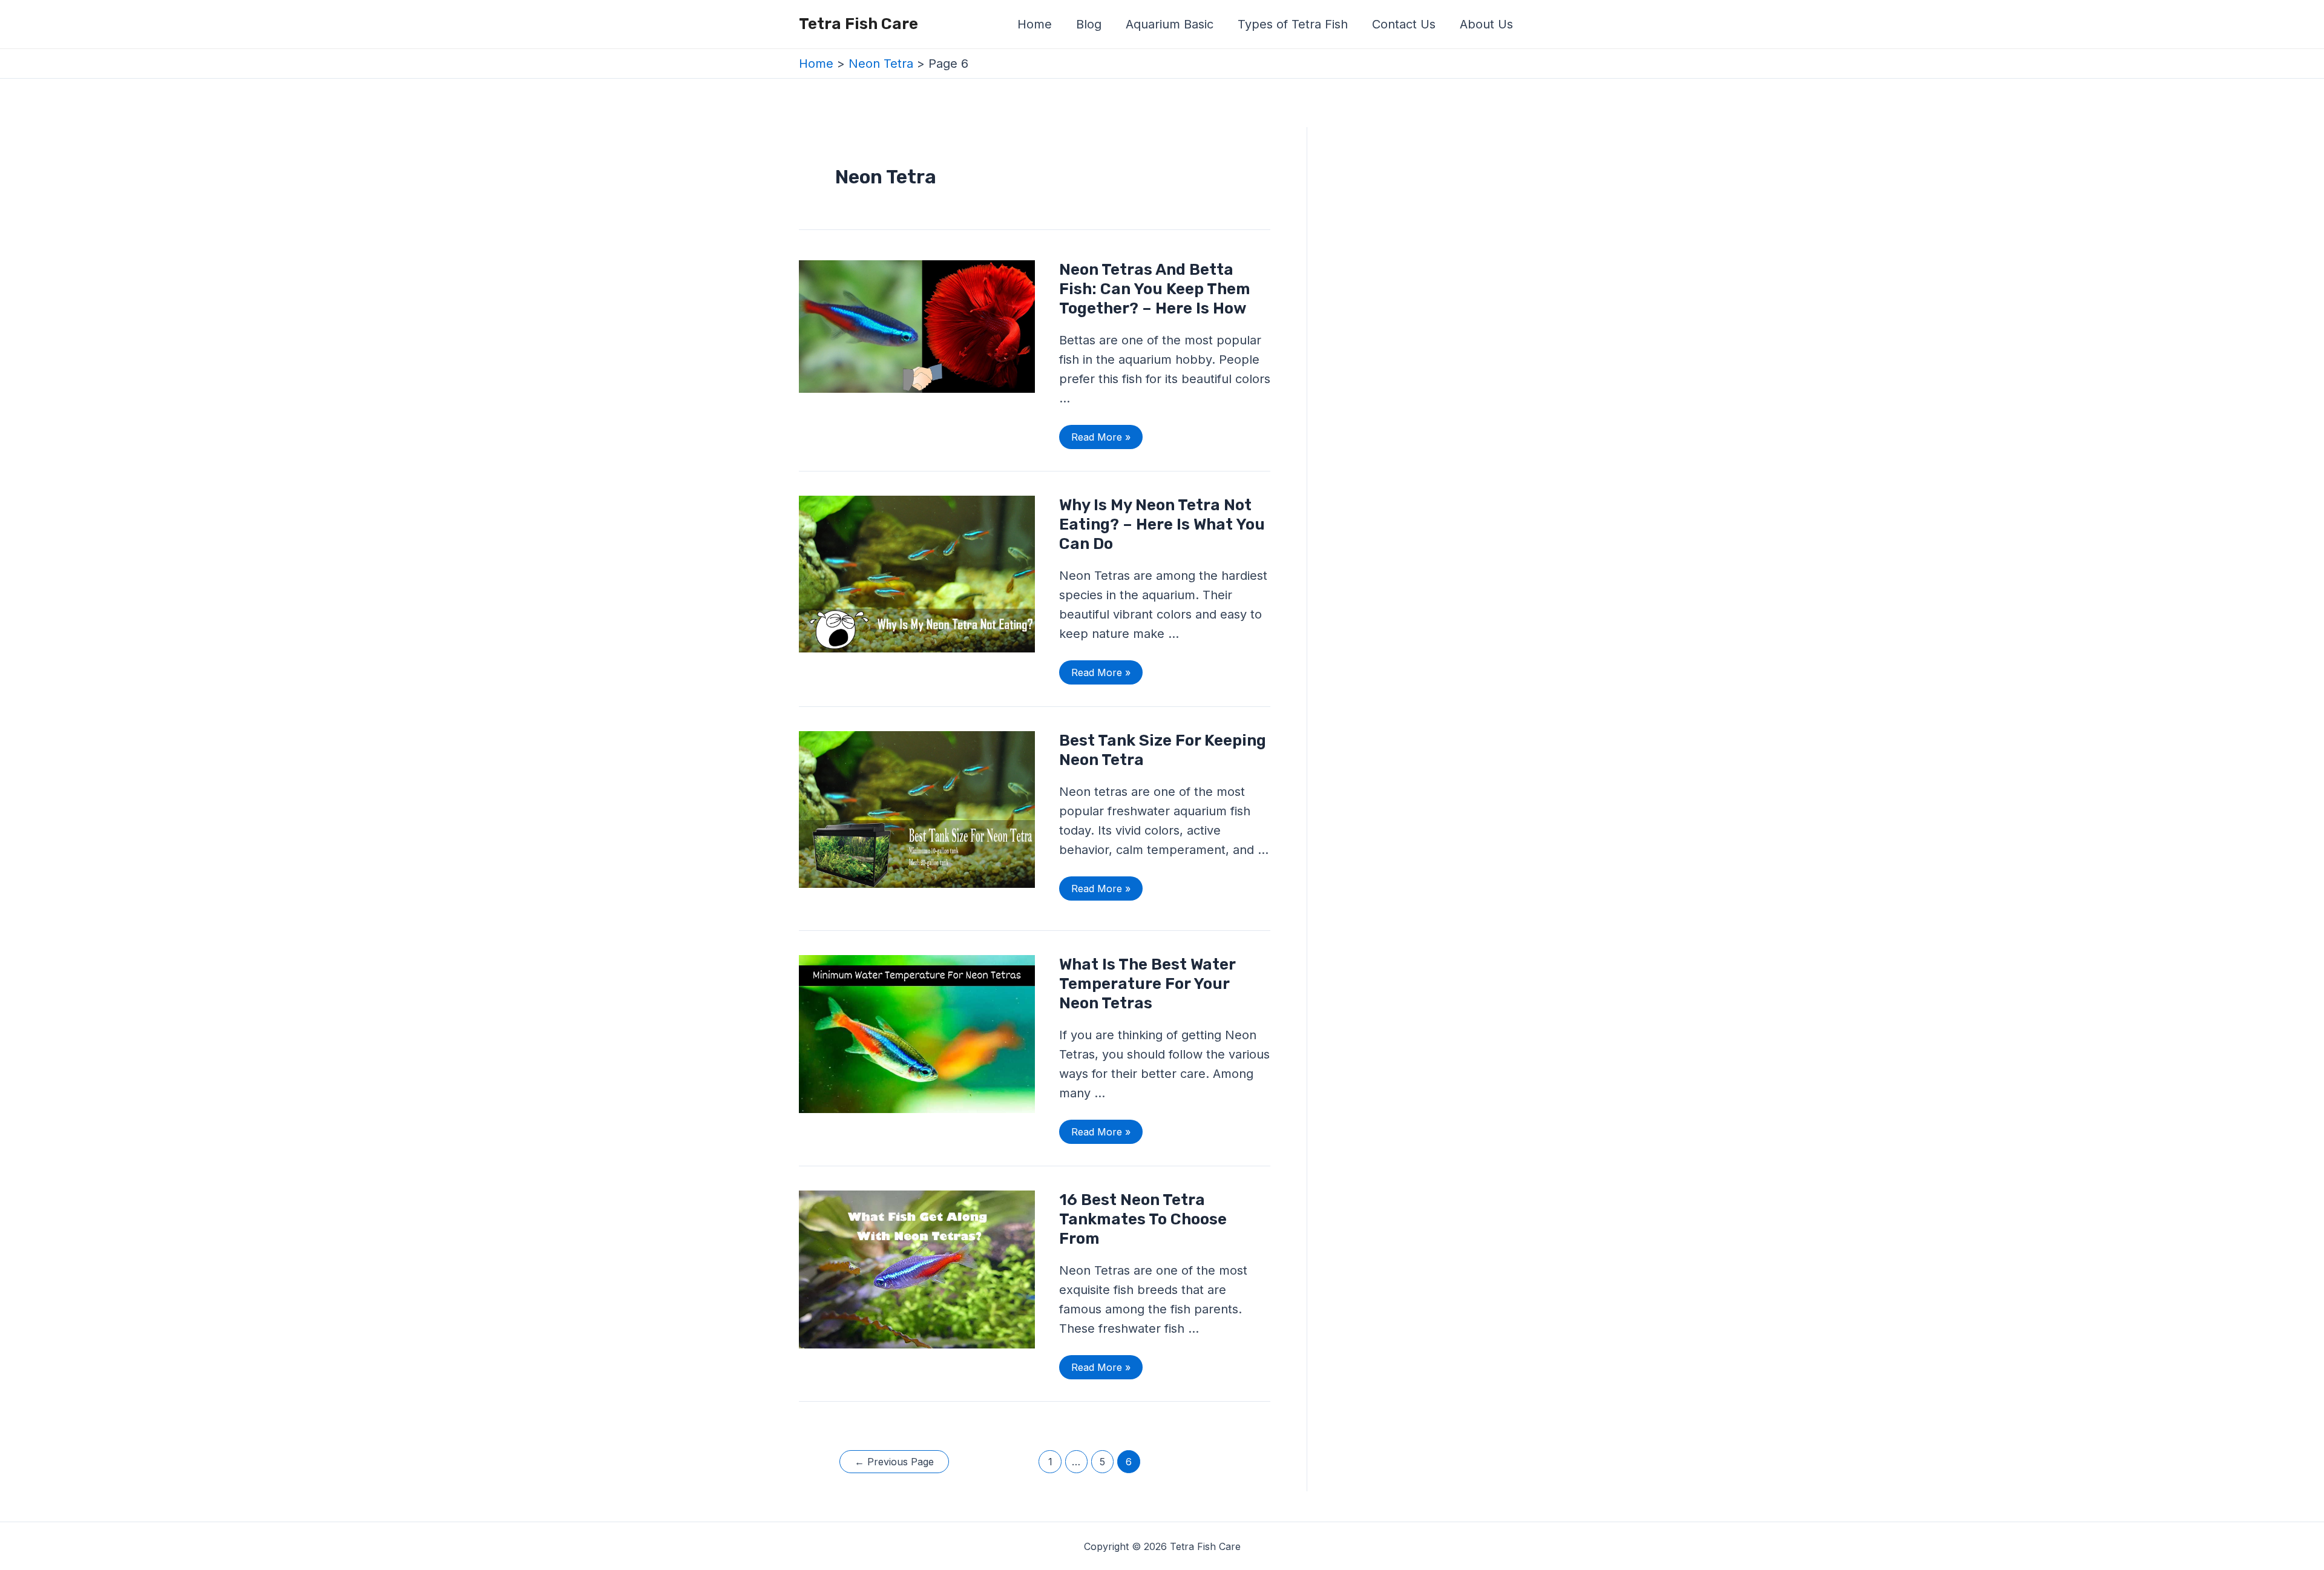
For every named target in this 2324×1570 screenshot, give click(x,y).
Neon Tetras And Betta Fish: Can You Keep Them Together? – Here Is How (1155, 289)
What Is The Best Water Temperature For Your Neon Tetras (1147, 984)
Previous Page (894, 1462)
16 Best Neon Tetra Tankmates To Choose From (1143, 1219)
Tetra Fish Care (858, 24)
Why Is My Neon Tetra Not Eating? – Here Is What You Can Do (1162, 524)
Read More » (1101, 434)
